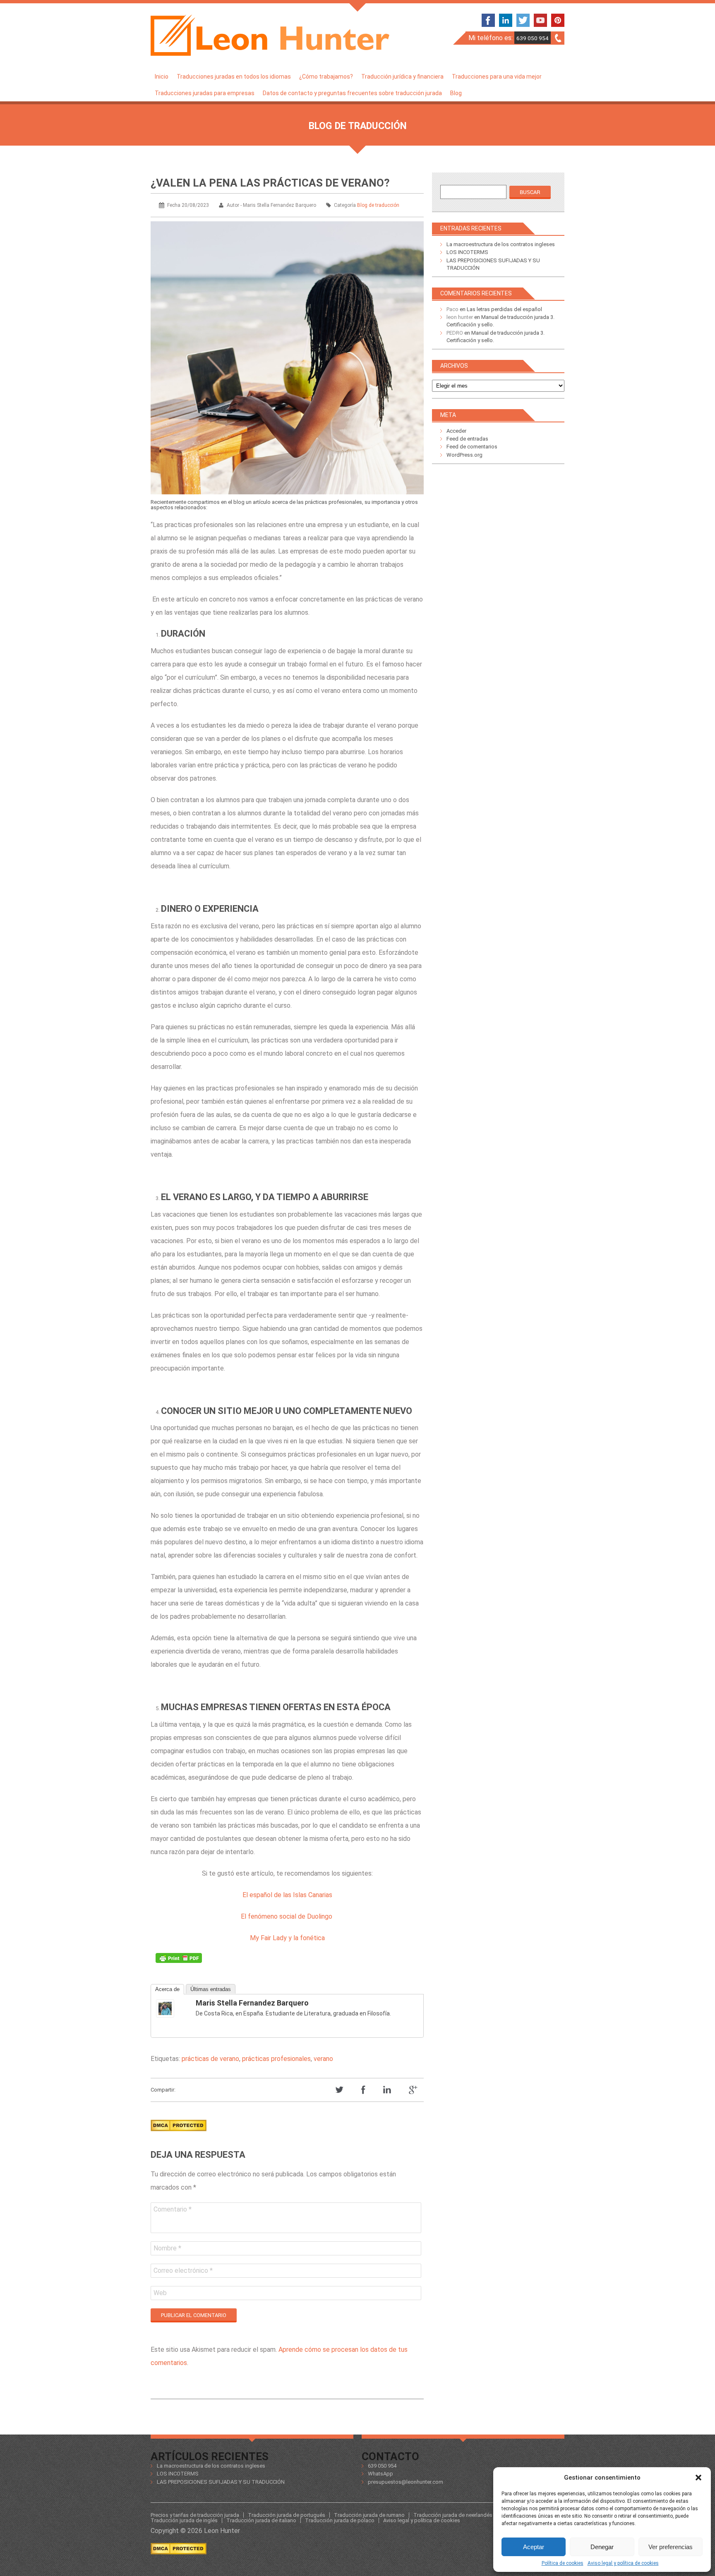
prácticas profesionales (276, 2059)
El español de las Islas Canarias (287, 1895)
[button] (698, 2478)
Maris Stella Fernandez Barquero (252, 2003)
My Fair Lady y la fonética (287, 1938)
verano (323, 2059)
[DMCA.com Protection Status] (179, 2134)
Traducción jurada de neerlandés (453, 2515)
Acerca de (167, 1989)
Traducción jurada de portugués (287, 2515)
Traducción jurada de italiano (261, 2520)
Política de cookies (563, 2563)
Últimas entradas (211, 1989)
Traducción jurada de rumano (369, 2515)
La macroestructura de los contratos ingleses (501, 244)
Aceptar (534, 2547)
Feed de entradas (467, 439)
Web (160, 2293)
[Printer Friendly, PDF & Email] (179, 1960)
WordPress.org (464, 455)
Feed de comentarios (472, 447)
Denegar (602, 2547)
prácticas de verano (210, 2059)
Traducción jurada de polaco (340, 2520)
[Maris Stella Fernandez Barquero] (173, 2008)
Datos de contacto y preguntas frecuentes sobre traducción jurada (352, 93)
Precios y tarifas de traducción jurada (195, 2515)
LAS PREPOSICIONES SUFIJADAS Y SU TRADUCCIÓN (221, 2482)
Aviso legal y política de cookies (623, 2563)
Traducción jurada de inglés (184, 2520)
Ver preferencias (671, 2547)
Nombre (167, 2248)
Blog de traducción (378, 205)
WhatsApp (380, 2474)
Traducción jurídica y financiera (402, 77)
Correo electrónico (183, 2270)
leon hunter (460, 317)
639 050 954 (533, 38)
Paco (452, 309)
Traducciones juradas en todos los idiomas (234, 77)
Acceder (456, 431)
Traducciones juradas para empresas (205, 93)
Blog (456, 93)
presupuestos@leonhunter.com (405, 2482)
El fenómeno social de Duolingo (287, 1916)
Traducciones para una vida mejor (497, 77)
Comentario (173, 2209)
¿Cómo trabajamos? (326, 77)
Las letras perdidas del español (504, 309)
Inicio (162, 77)
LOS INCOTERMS (467, 252)
